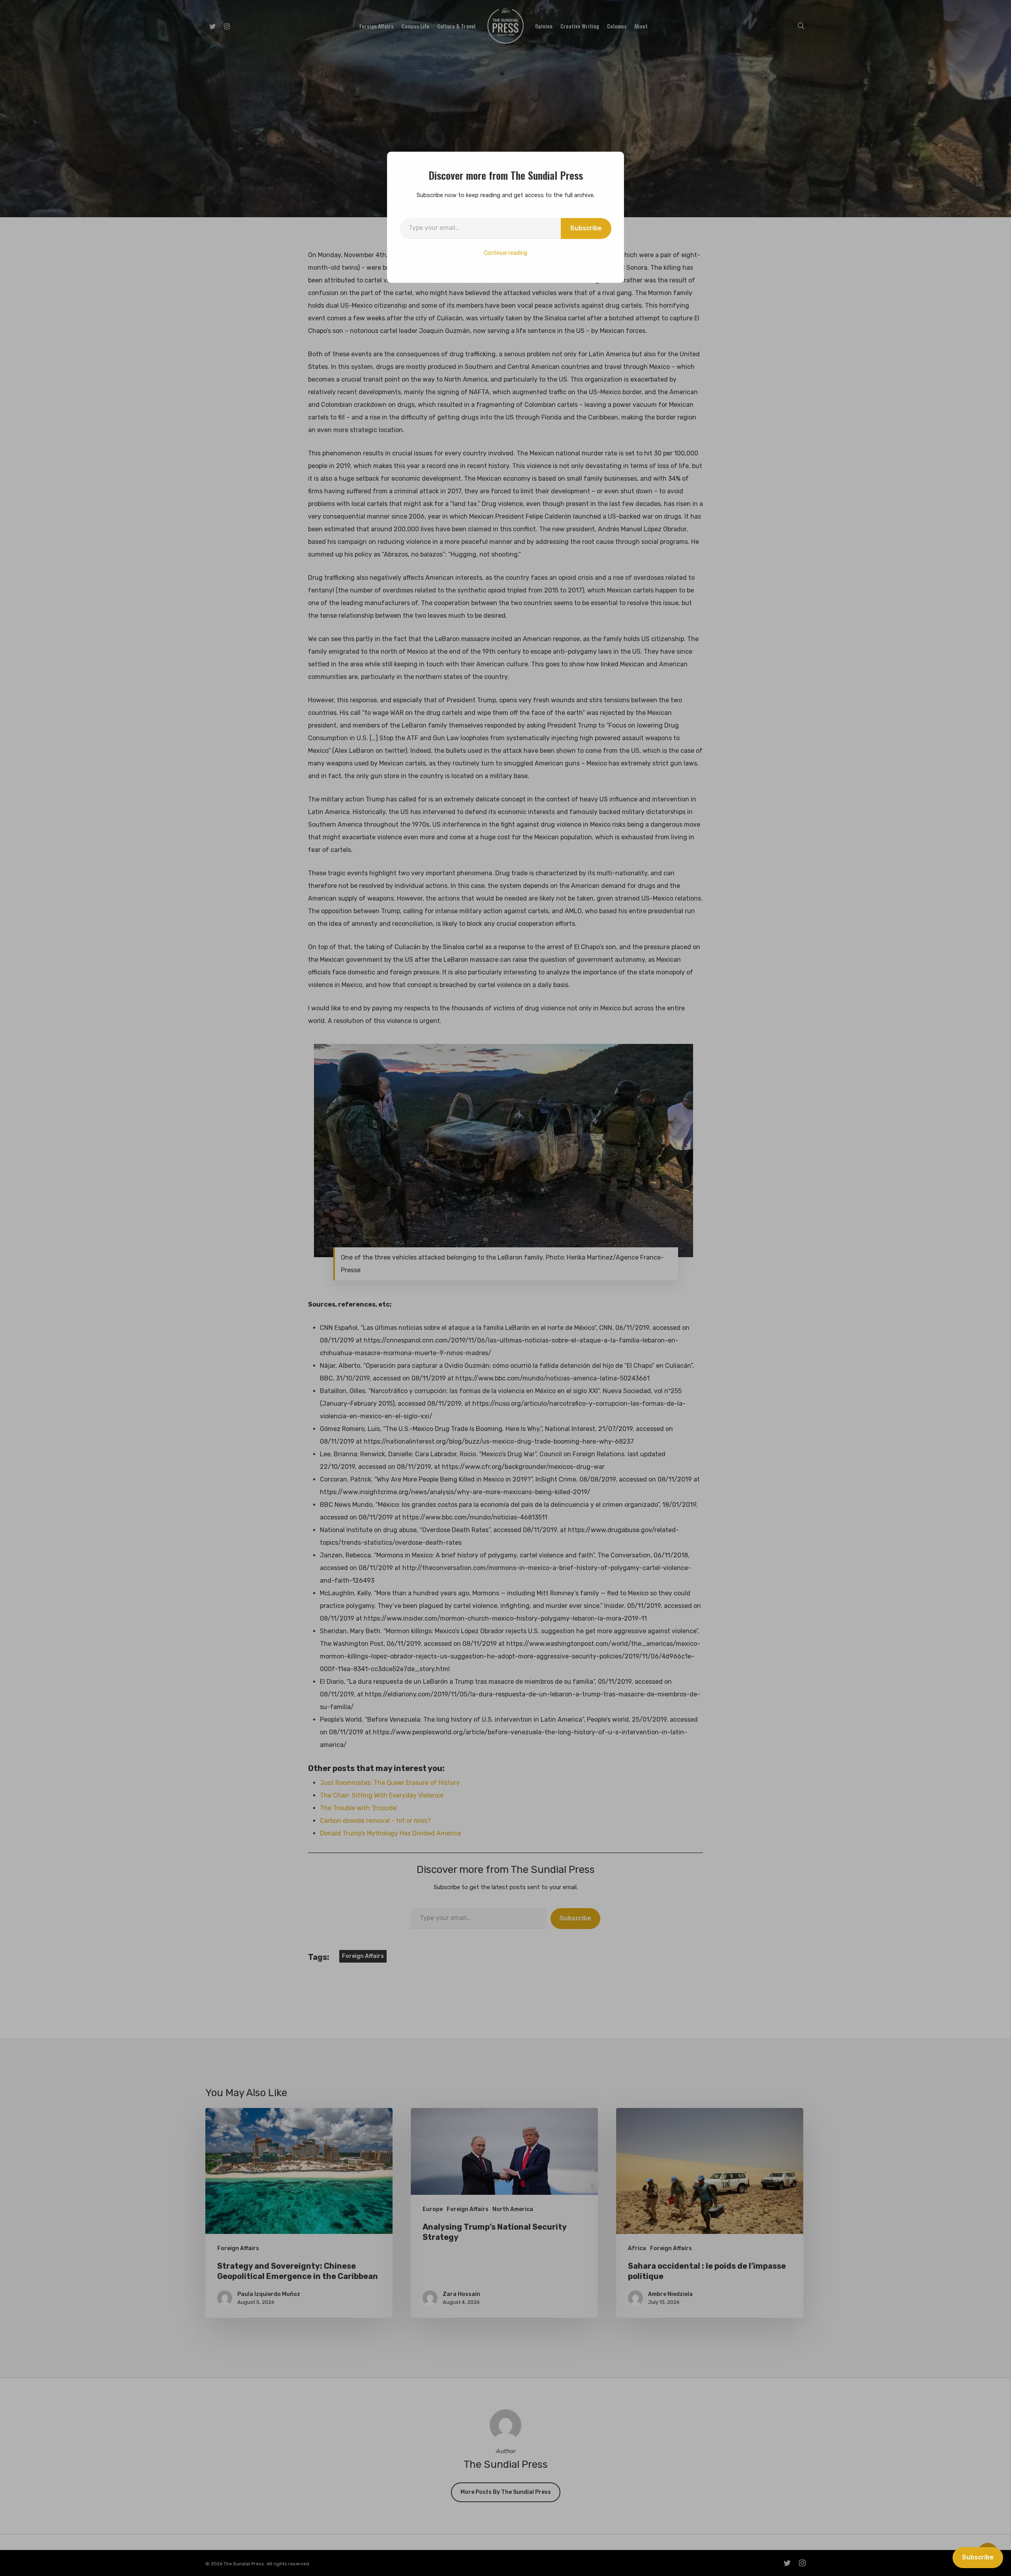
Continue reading (505, 253)
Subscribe (586, 228)
